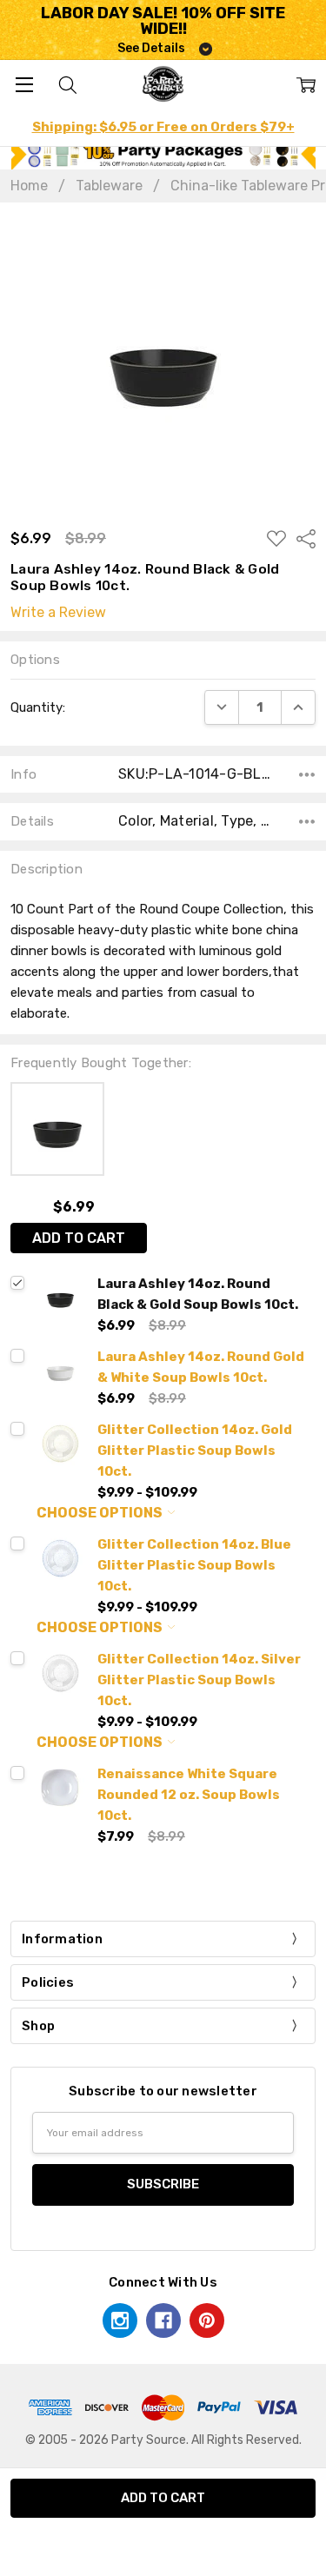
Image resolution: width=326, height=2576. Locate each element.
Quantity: (38, 707)
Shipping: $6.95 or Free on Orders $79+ (163, 127)
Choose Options (101, 1513)
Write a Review (58, 613)
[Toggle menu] (24, 84)
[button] (163, 154)
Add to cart (79, 1238)
